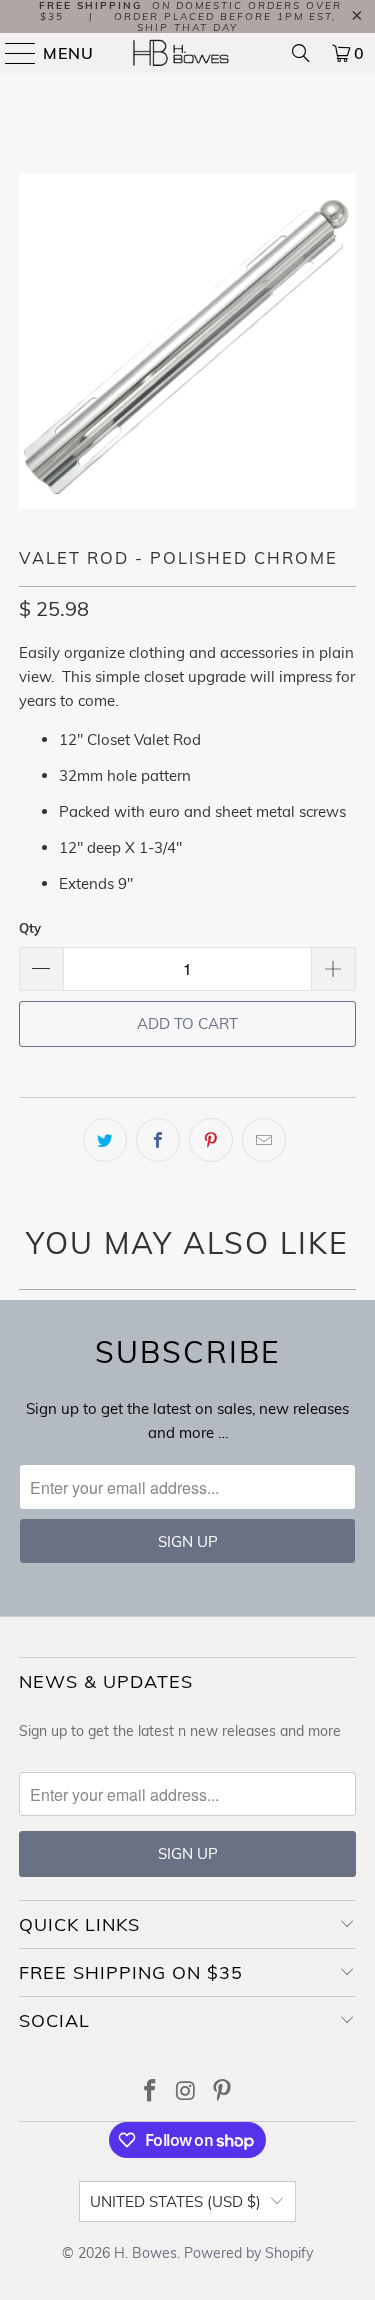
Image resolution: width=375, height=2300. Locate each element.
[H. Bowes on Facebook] (151, 2092)
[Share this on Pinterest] (211, 1140)
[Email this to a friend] (264, 1140)
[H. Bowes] (188, 53)
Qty (30, 928)
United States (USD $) (175, 2201)
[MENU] (12, 53)
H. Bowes (145, 2253)
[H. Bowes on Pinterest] (222, 2092)
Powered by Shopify (248, 2253)
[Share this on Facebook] (158, 1140)
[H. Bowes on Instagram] (187, 2092)
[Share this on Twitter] (105, 1140)
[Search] (301, 53)
